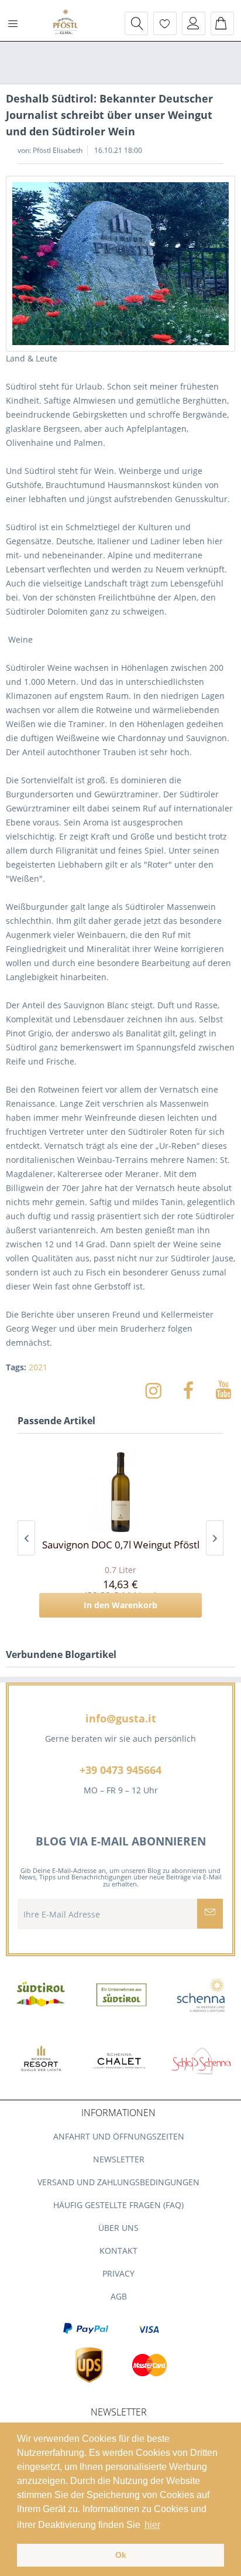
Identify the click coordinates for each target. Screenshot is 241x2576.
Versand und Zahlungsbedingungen (118, 2182)
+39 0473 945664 (120, 1770)
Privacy (118, 2273)
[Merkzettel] (165, 23)
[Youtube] (223, 1390)
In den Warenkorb (120, 1605)
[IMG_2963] (120, 264)
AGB (119, 2296)
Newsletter (119, 2159)
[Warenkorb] (222, 23)
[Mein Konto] (194, 23)
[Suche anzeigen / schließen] (136, 23)
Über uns (118, 2228)
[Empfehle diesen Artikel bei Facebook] (194, 1390)
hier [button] (152, 2525)
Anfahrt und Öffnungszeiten (119, 2136)
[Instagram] (159, 1390)
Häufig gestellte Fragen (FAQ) (118, 2205)
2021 (38, 1367)
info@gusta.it (121, 1718)
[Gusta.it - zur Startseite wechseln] (66, 23)
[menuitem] (17, 23)
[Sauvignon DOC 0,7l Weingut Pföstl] (120, 1492)
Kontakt (118, 2251)
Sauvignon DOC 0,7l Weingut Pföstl (121, 1545)
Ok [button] (121, 2555)
